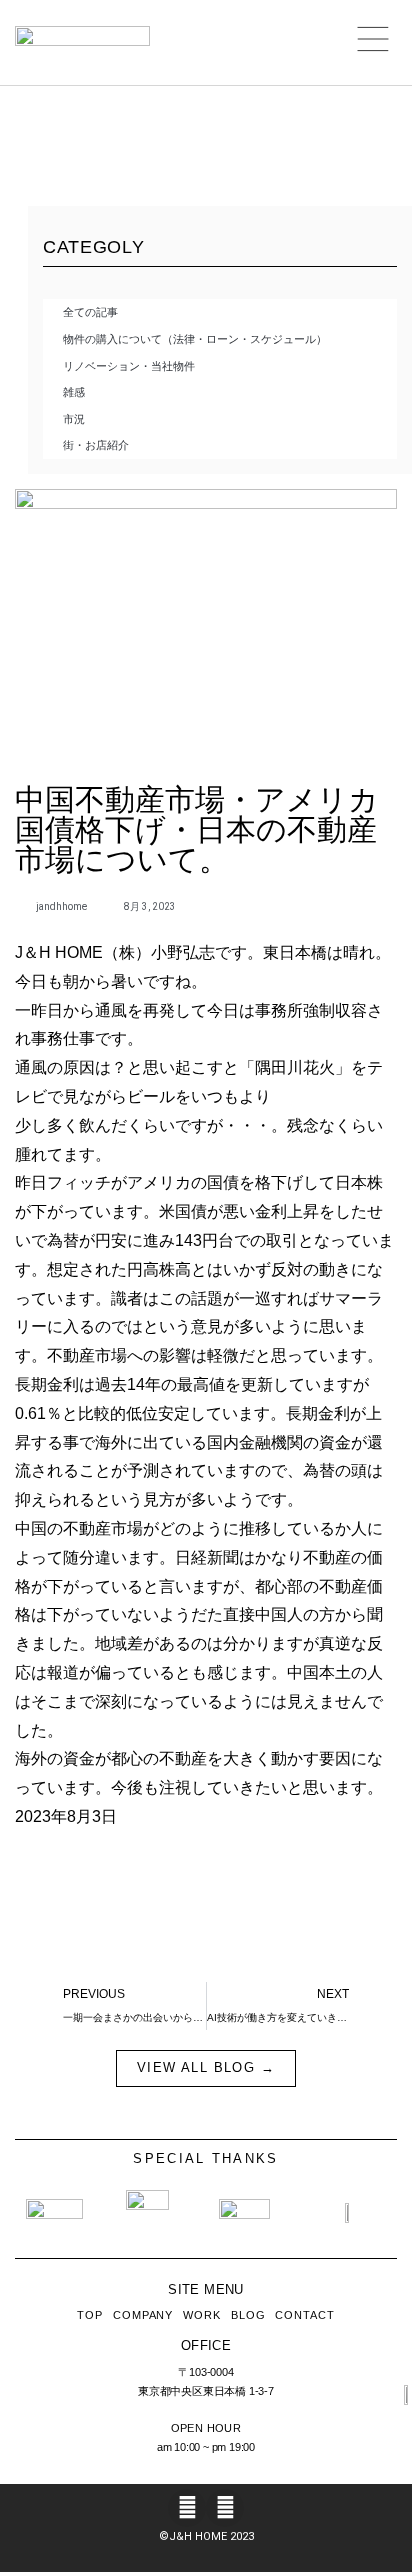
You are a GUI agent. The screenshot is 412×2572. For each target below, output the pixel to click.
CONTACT (304, 2315)
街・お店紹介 (96, 445)
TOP (90, 2315)
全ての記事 (90, 312)
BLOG (248, 2315)
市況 (74, 419)
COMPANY (143, 2315)
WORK (202, 2315)
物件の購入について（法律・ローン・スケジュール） (195, 339)
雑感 (74, 392)
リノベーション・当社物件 (129, 366)
